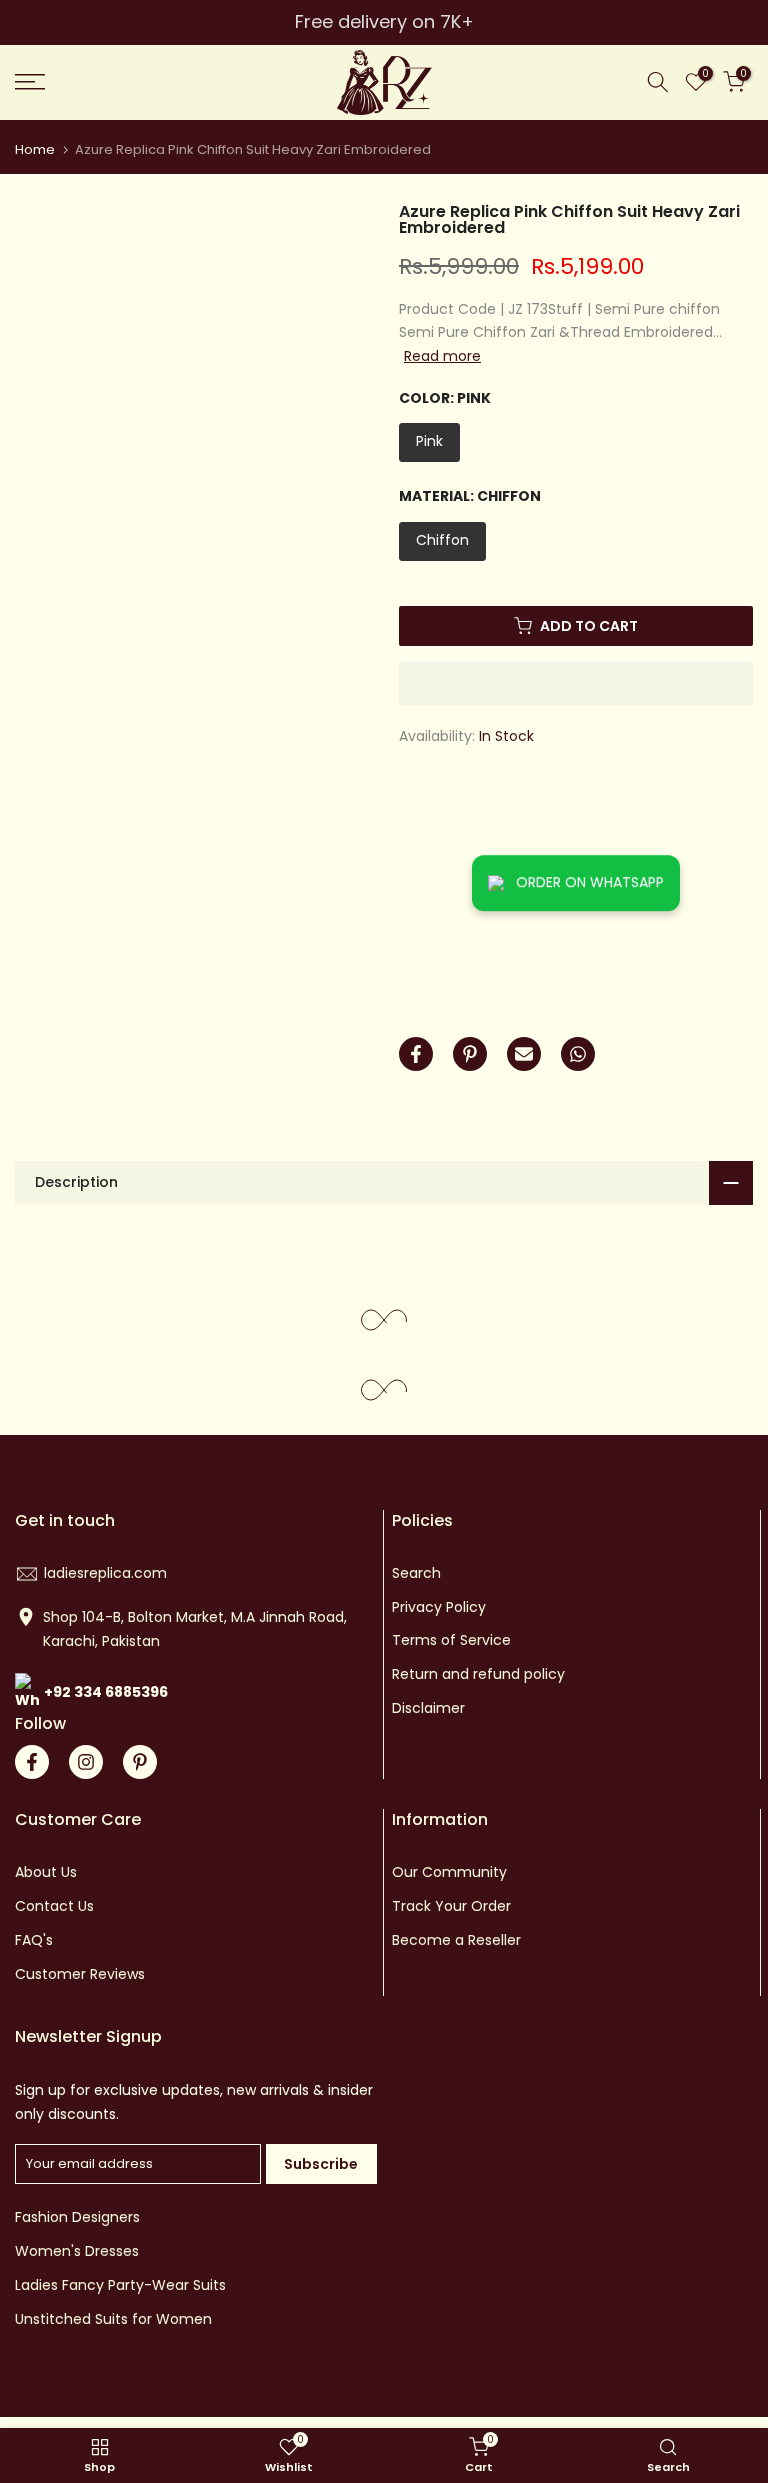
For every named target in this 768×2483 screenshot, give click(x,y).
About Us (46, 1872)
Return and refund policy (478, 1674)
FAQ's (34, 1940)
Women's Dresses (77, 2251)
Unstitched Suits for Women (113, 2319)
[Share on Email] (524, 1054)
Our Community (449, 1872)
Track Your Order (451, 1906)
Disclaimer (428, 1708)
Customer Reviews (80, 1974)
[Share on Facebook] (416, 1054)
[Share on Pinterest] (470, 1054)
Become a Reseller (456, 1940)
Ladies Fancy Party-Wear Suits (120, 2285)
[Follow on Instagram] (86, 1762)
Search (416, 1573)
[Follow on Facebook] (32, 1762)
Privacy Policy (439, 1607)
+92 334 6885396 (106, 1692)
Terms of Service (451, 1640)
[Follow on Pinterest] (140, 1762)
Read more (442, 356)
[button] (576, 683)
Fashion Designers (77, 2217)
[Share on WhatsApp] (578, 1054)
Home (35, 149)
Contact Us (54, 1906)
